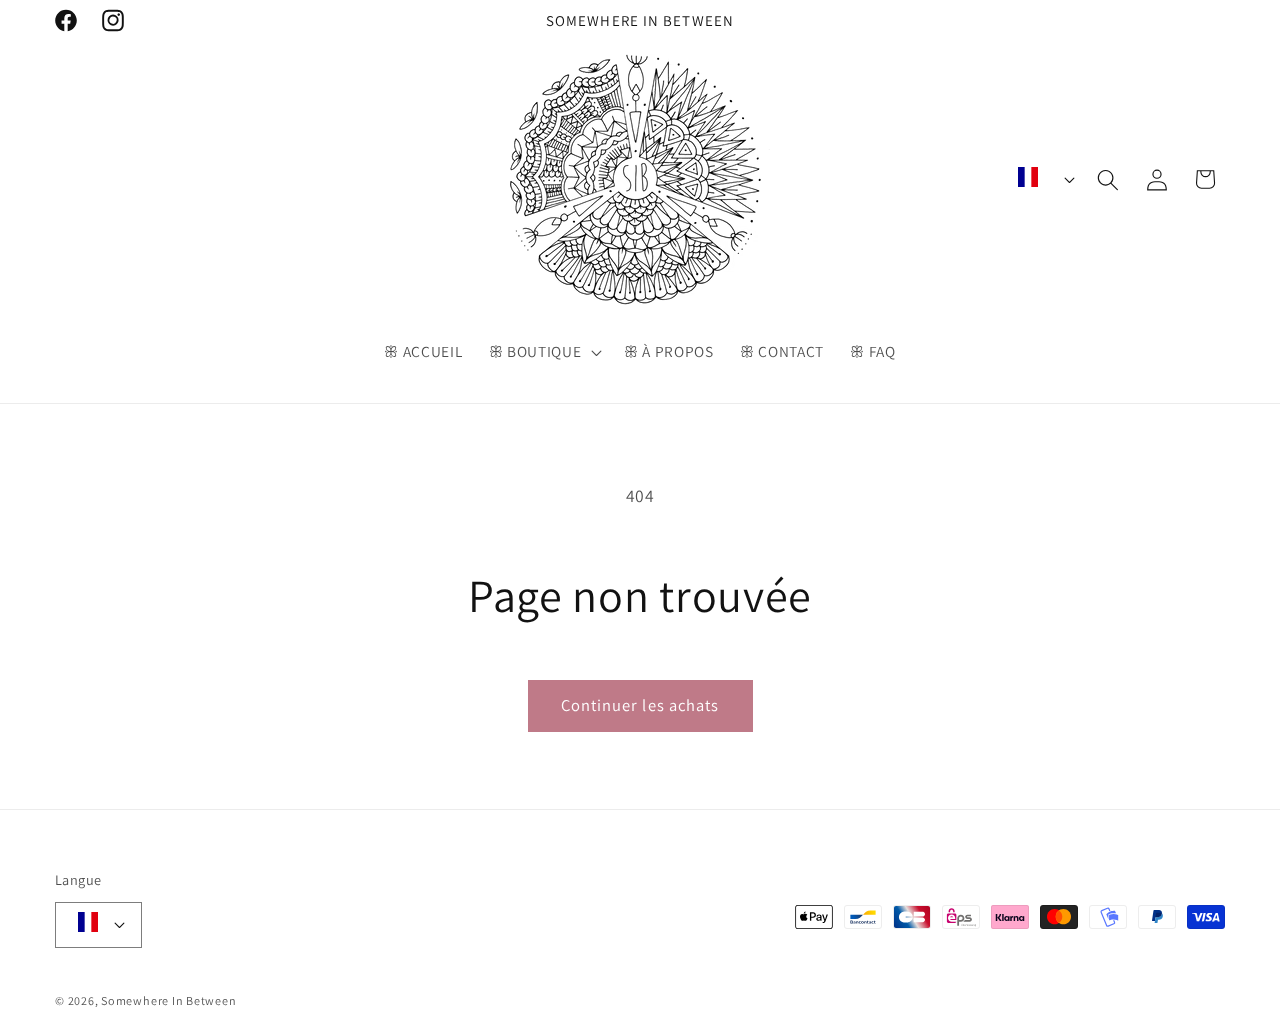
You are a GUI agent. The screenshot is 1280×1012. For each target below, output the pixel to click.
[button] (542, 352)
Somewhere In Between (168, 1000)
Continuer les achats (640, 705)
